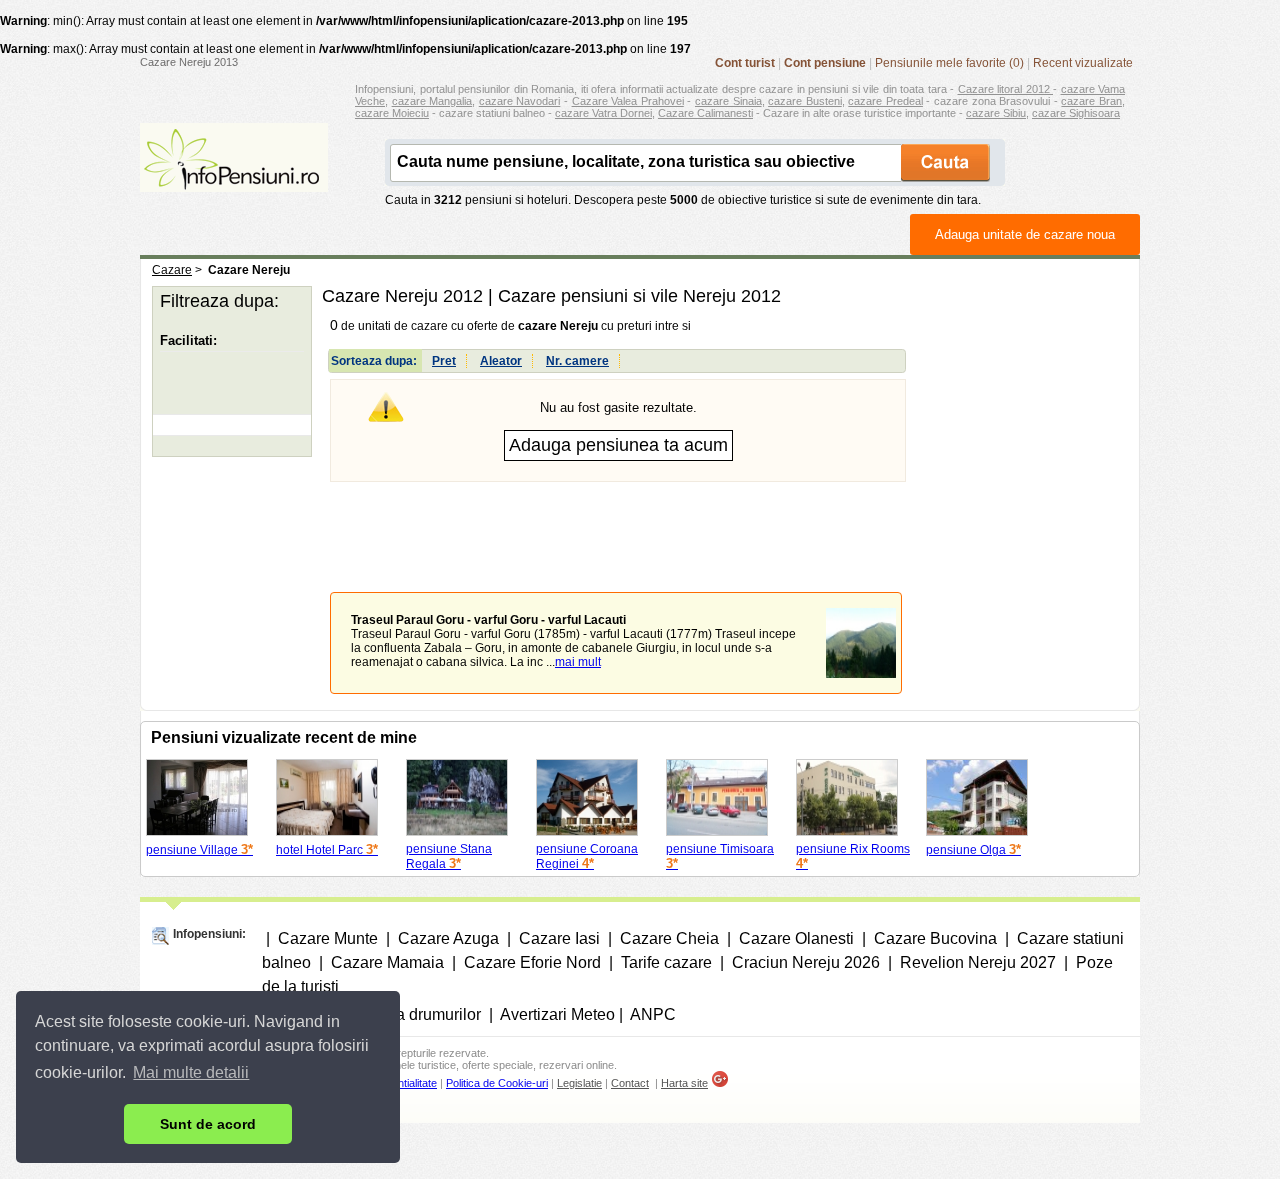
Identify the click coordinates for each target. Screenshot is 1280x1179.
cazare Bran (1091, 101)
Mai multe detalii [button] (191, 1072)
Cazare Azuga (448, 938)
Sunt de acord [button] (208, 1124)
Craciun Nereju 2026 (806, 962)
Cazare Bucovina (935, 938)
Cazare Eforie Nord (532, 962)
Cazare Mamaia (387, 962)
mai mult (578, 662)
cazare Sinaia (728, 101)
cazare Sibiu (996, 113)
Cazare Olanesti (796, 938)
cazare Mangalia (432, 101)
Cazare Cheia (669, 938)
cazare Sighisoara (1076, 113)
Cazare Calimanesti (705, 113)
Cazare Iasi (559, 938)
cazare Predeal (885, 101)
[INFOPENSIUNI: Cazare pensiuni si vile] (234, 178)
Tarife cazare (666, 962)
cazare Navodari (520, 101)
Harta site (684, 1083)
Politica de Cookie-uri (497, 1083)
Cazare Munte (328, 938)
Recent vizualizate (1083, 63)
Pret (444, 361)
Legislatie (579, 1083)
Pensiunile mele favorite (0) (949, 63)
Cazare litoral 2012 (1006, 89)
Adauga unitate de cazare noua (1025, 234)
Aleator (501, 361)
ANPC (653, 1014)
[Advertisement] (618, 522)
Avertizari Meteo (557, 1014)
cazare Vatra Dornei (603, 113)
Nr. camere (577, 361)
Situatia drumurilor (416, 1014)
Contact (630, 1083)
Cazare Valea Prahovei (628, 101)
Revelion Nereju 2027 (978, 962)
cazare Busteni (805, 101)
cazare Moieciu (392, 113)
